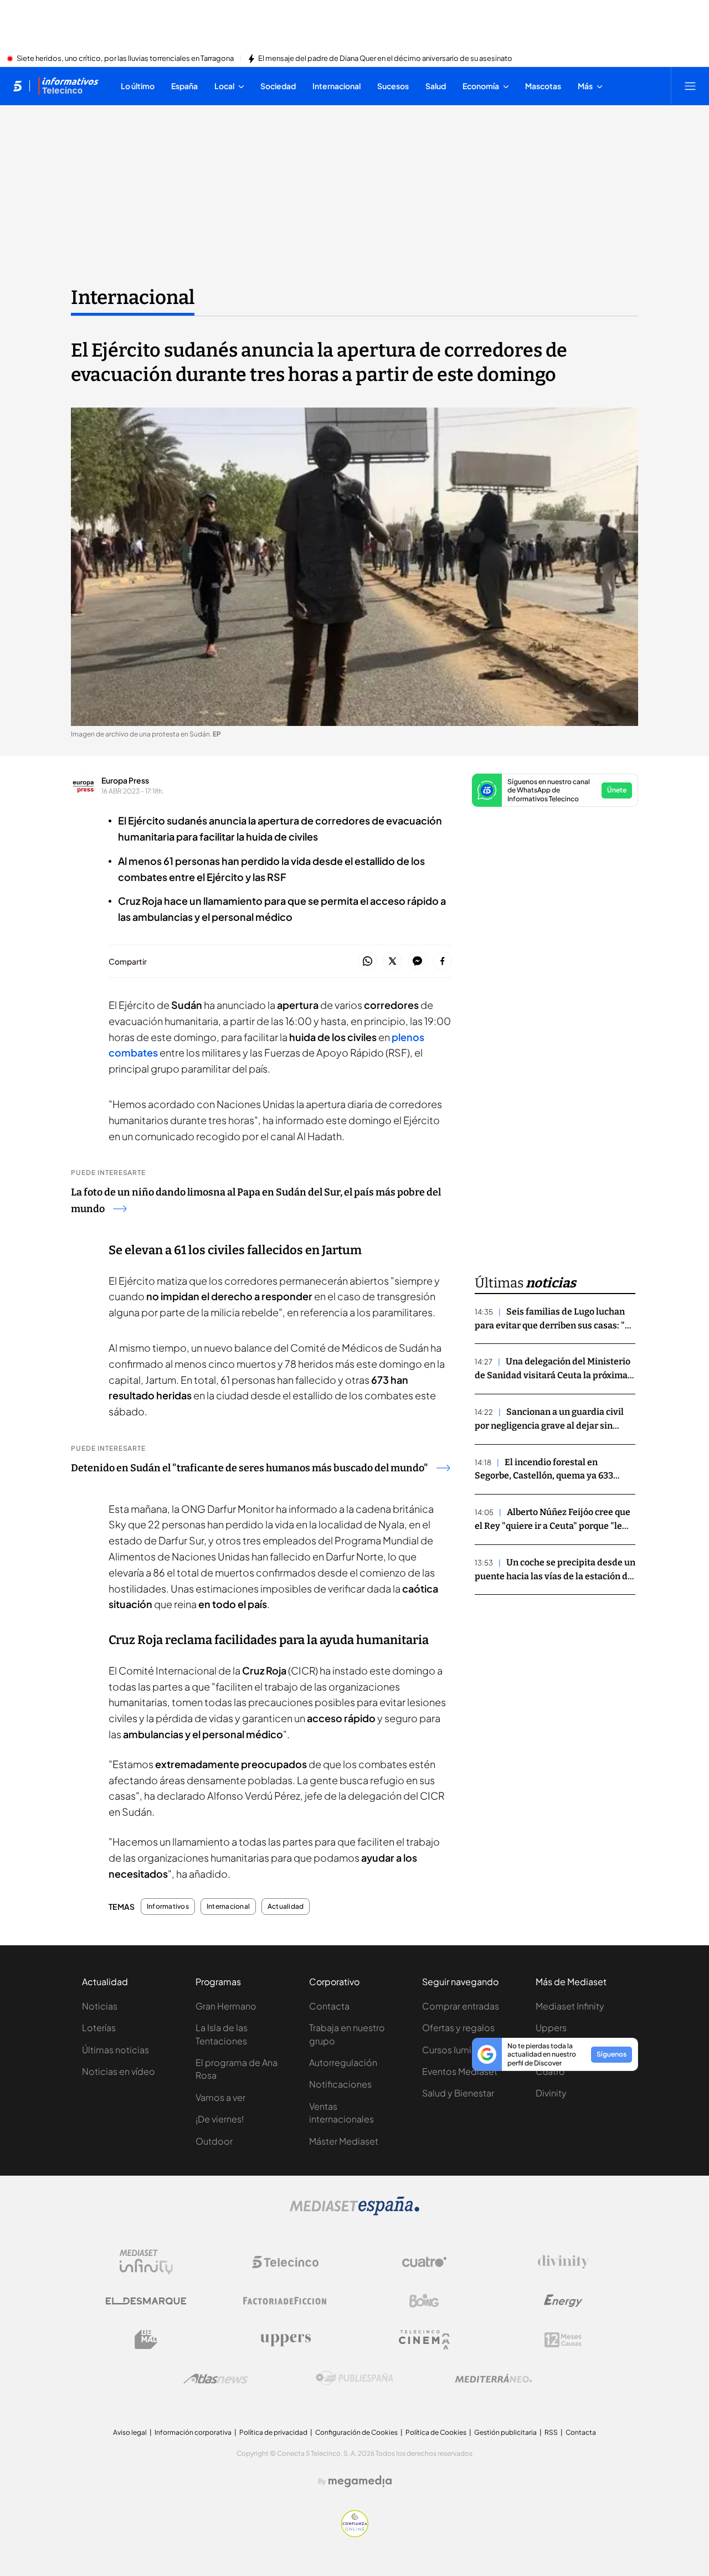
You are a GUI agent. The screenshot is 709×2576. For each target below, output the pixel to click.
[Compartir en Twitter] (392, 962)
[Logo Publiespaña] (354, 2378)
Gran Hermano (226, 2006)
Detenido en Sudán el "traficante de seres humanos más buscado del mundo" (250, 1468)
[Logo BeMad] (146, 2340)
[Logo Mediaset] (354, 2212)
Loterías (99, 2028)
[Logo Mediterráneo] (494, 2378)
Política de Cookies (436, 2432)
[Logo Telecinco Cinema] (424, 2340)
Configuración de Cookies (356, 2432)
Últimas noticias (115, 2050)
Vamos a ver (220, 2097)
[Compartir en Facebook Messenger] (417, 962)
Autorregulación (343, 2062)
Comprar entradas (461, 2006)
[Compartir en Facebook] (442, 962)
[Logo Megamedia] (360, 2481)
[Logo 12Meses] (563, 2340)
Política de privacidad (273, 2432)
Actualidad (286, 1907)
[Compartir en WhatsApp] (368, 962)
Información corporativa (193, 2432)
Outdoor (214, 2141)
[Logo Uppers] (285, 2340)
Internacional (133, 297)
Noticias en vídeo (119, 2071)
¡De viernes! (220, 2119)
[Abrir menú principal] (690, 86)
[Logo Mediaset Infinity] (146, 2262)
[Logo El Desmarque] (146, 2301)
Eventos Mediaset (460, 2071)
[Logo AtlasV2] (216, 2379)
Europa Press (125, 780)
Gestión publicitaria (505, 2432)
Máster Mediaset (344, 2141)
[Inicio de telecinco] (17, 86)
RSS (551, 2432)
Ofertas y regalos (458, 2028)
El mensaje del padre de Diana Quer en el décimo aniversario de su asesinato (385, 59)
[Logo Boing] (424, 2301)
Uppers (551, 2028)
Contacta (329, 2006)
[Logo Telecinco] (285, 2262)
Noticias (100, 2006)
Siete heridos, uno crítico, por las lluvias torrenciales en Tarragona (125, 59)
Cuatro (550, 2071)
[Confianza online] (355, 2534)
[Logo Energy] (563, 2301)
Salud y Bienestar (458, 2093)
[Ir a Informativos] (68, 86)
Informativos (168, 1907)
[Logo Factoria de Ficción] (285, 2301)
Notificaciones (340, 2084)
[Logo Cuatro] (424, 2262)
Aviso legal (130, 2432)
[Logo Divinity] (563, 2262)
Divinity (551, 2093)
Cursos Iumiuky (454, 2050)
